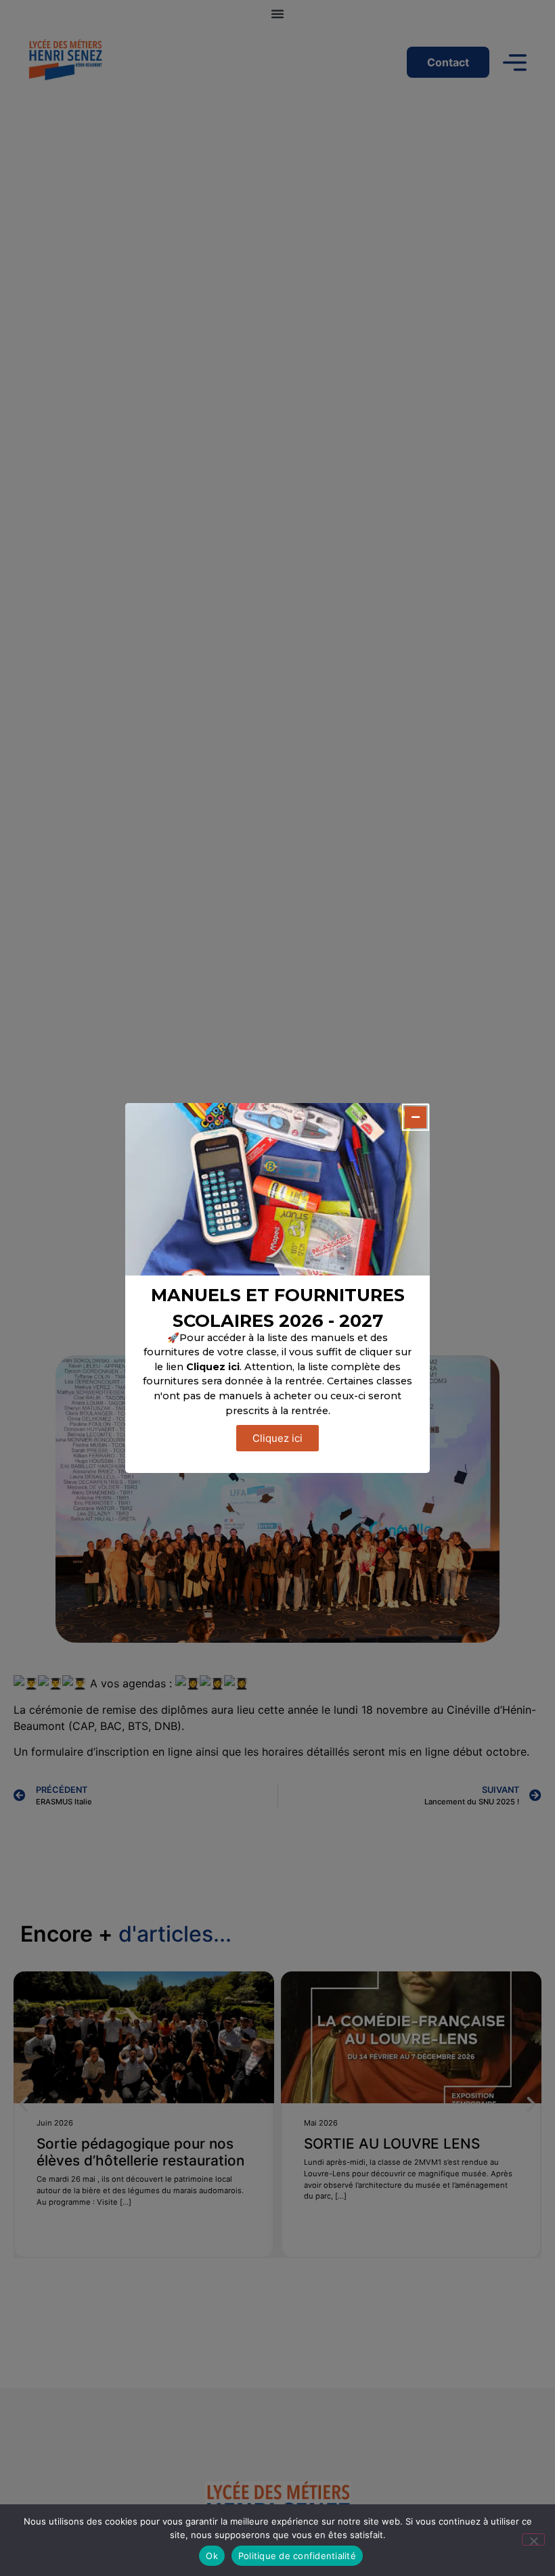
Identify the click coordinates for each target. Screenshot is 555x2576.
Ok (212, 2556)
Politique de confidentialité (297, 2556)
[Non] (533, 2539)
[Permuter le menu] (277, 14)
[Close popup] (416, 1117)
